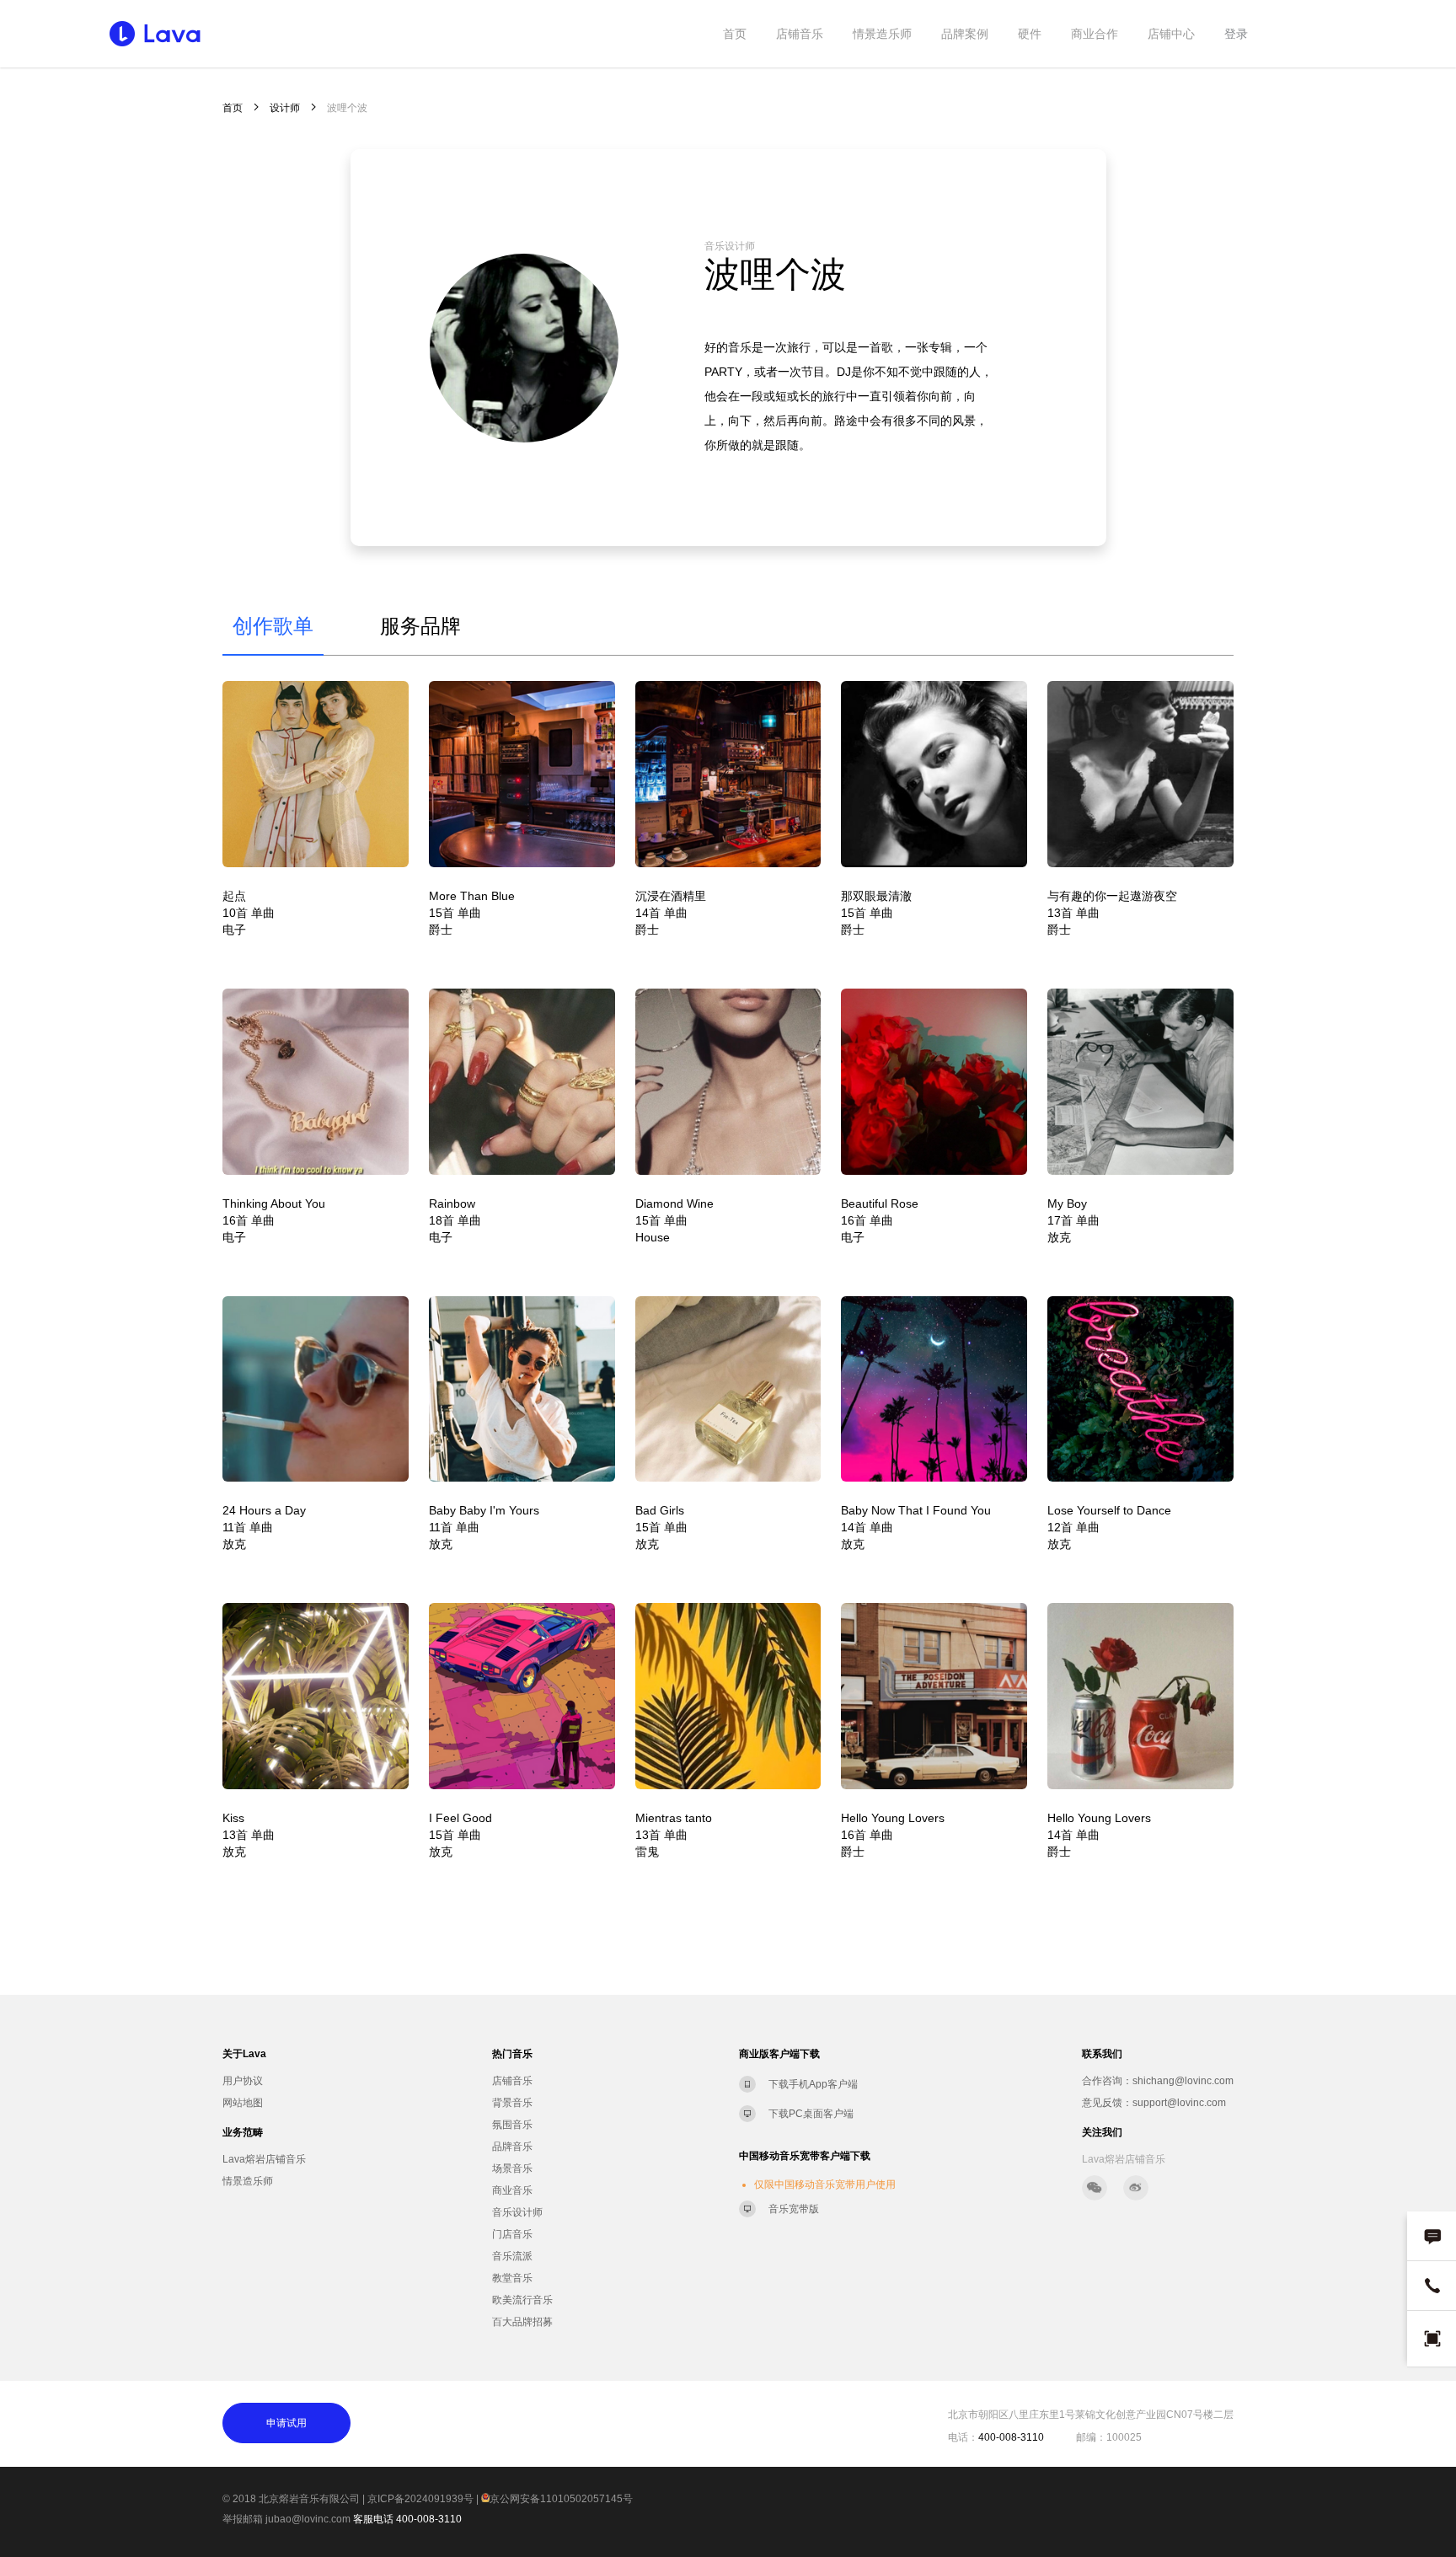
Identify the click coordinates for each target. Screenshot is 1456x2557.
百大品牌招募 (522, 2322)
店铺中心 (1171, 34)
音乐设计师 (517, 2212)
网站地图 (243, 2103)
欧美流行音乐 (522, 2300)
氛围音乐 (512, 2125)
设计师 (285, 108)
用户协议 (243, 2081)
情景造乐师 (882, 34)
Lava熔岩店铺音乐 (264, 2159)
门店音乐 (512, 2234)
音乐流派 (512, 2256)
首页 (735, 34)
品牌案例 (965, 34)
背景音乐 (512, 2103)
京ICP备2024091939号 (420, 2499)
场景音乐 (512, 2168)
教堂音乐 (512, 2278)
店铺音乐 (800, 34)
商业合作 (1095, 34)
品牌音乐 (512, 2147)
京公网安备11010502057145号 (561, 2499)
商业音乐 (512, 2190)
